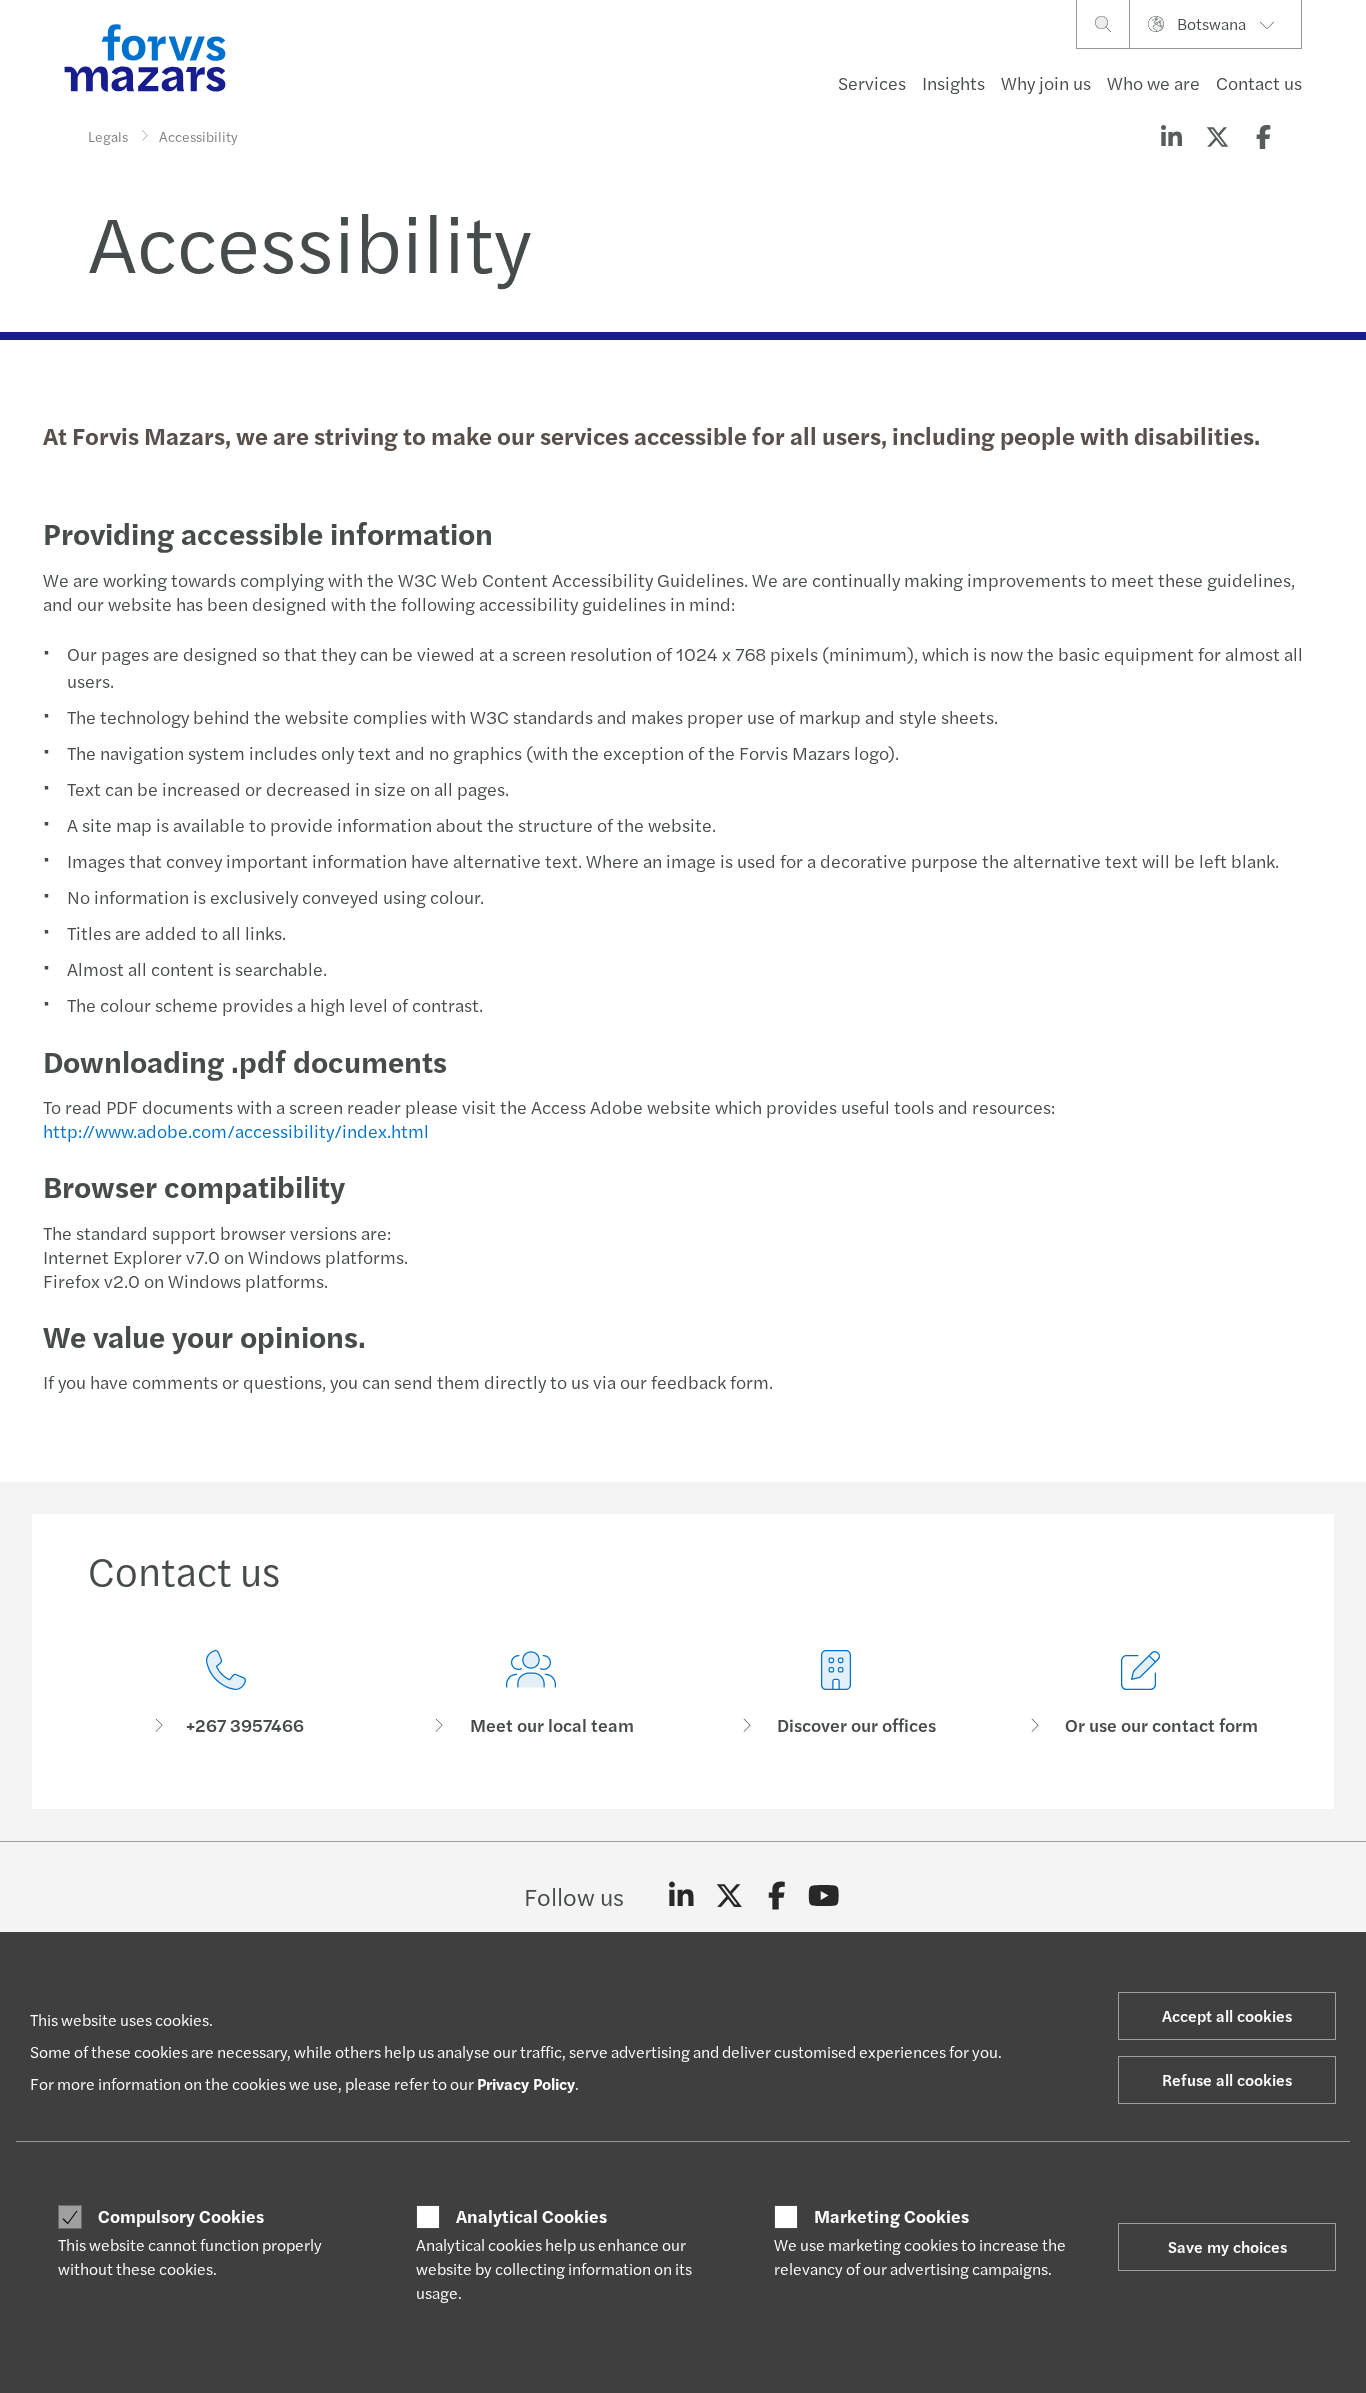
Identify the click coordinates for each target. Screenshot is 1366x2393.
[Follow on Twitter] (729, 1896)
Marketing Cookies (891, 2216)
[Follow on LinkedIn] (681, 1896)
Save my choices (1227, 2246)
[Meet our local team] (530, 1693)
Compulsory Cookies (181, 2216)
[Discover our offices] (835, 1693)
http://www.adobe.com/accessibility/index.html (236, 1130)
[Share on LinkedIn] (1171, 136)
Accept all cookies (1227, 2015)
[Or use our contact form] (1140, 1693)
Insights (953, 82)
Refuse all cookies (1227, 2079)
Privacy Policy (526, 2083)
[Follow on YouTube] (824, 1896)
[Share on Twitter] (1217, 136)
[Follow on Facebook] (776, 1896)
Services (872, 82)
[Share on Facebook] (1263, 136)
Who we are (1153, 82)
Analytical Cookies (531, 2216)
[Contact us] (225, 1693)
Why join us (1046, 82)
